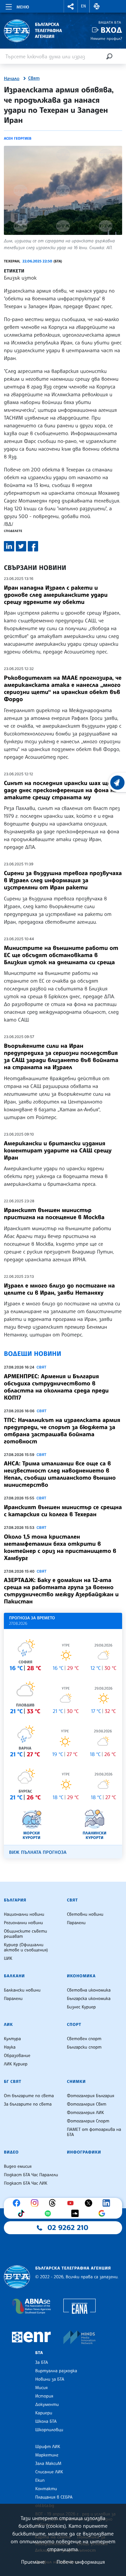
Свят (34, 78)
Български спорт (84, 2047)
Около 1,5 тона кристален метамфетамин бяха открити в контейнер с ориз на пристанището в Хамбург (60, 1547)
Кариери (44, 2413)
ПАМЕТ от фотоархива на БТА (94, 2132)
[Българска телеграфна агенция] (17, 2277)
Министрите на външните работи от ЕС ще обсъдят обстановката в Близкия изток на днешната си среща (61, 955)
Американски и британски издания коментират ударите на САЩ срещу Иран (58, 1150)
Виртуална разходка (56, 2371)
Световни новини (85, 1914)
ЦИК (8, 1958)
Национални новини (24, 1914)
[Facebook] (18, 2203)
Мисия (42, 2388)
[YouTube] (72, 2203)
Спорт (74, 2025)
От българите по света (29, 2096)
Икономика (81, 1976)
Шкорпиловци (49, 2430)
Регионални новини (23, 1923)
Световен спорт (84, 2039)
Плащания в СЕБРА (54, 2497)
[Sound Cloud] (77, 2213)
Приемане (33, 2562)
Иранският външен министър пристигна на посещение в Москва (54, 1214)
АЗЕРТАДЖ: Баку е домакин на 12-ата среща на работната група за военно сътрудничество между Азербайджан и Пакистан (61, 1591)
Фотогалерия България (91, 2096)
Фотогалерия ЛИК (85, 2113)
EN (84, 6)
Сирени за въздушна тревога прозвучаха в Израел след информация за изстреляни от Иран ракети (63, 880)
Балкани (14, 1976)
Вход (111, 30)
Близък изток (20, 278)
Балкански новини (22, 1990)
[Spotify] (49, 2213)
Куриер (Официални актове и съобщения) (26, 1947)
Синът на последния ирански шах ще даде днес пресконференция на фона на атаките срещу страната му (60, 790)
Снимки (76, 2082)
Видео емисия (18, 2166)
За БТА (42, 2362)
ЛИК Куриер (16, 2064)
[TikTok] (23, 2213)
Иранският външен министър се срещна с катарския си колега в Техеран (63, 1511)
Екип (40, 2480)
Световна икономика (89, 1990)
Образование (17, 2056)
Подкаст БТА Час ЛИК (26, 2183)
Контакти (46, 2489)
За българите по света (28, 2104)
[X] (90, 2203)
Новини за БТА (50, 2379)
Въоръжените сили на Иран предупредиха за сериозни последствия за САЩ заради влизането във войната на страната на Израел (61, 1057)
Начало (12, 79)
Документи (47, 2405)
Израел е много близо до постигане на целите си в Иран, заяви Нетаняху (59, 1289)
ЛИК (8, 2025)
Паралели (76, 1923)
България (15, 1900)
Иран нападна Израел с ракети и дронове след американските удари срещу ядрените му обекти (56, 595)
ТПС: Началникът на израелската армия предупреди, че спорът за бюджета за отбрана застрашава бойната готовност (62, 1431)
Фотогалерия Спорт (88, 2121)
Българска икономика (89, 1999)
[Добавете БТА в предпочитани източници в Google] (103, 2213)
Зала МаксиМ (48, 2464)
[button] (71, 6)
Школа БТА (46, 2421)
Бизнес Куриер (81, 2007)
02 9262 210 (68, 2228)
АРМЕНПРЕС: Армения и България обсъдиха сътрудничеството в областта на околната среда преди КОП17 (56, 1387)
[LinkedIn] (108, 2203)
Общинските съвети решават (26, 1934)
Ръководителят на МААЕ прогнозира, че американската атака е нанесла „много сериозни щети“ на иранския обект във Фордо (63, 688)
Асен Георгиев (18, 138)
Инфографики (84, 2152)
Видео (11, 2152)
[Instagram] (36, 2203)
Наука (10, 2047)
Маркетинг (47, 2455)
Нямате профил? (106, 38)
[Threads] (54, 2203)
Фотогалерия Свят (87, 2104)
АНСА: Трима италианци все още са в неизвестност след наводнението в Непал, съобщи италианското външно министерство (60, 1474)
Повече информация (81, 2562)
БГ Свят (13, 2082)
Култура (12, 2039)
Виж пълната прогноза (38, 1852)
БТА (39, 2353)
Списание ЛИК (49, 2472)
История (44, 2396)
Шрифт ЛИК (48, 2447)
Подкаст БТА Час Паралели (31, 2175)
